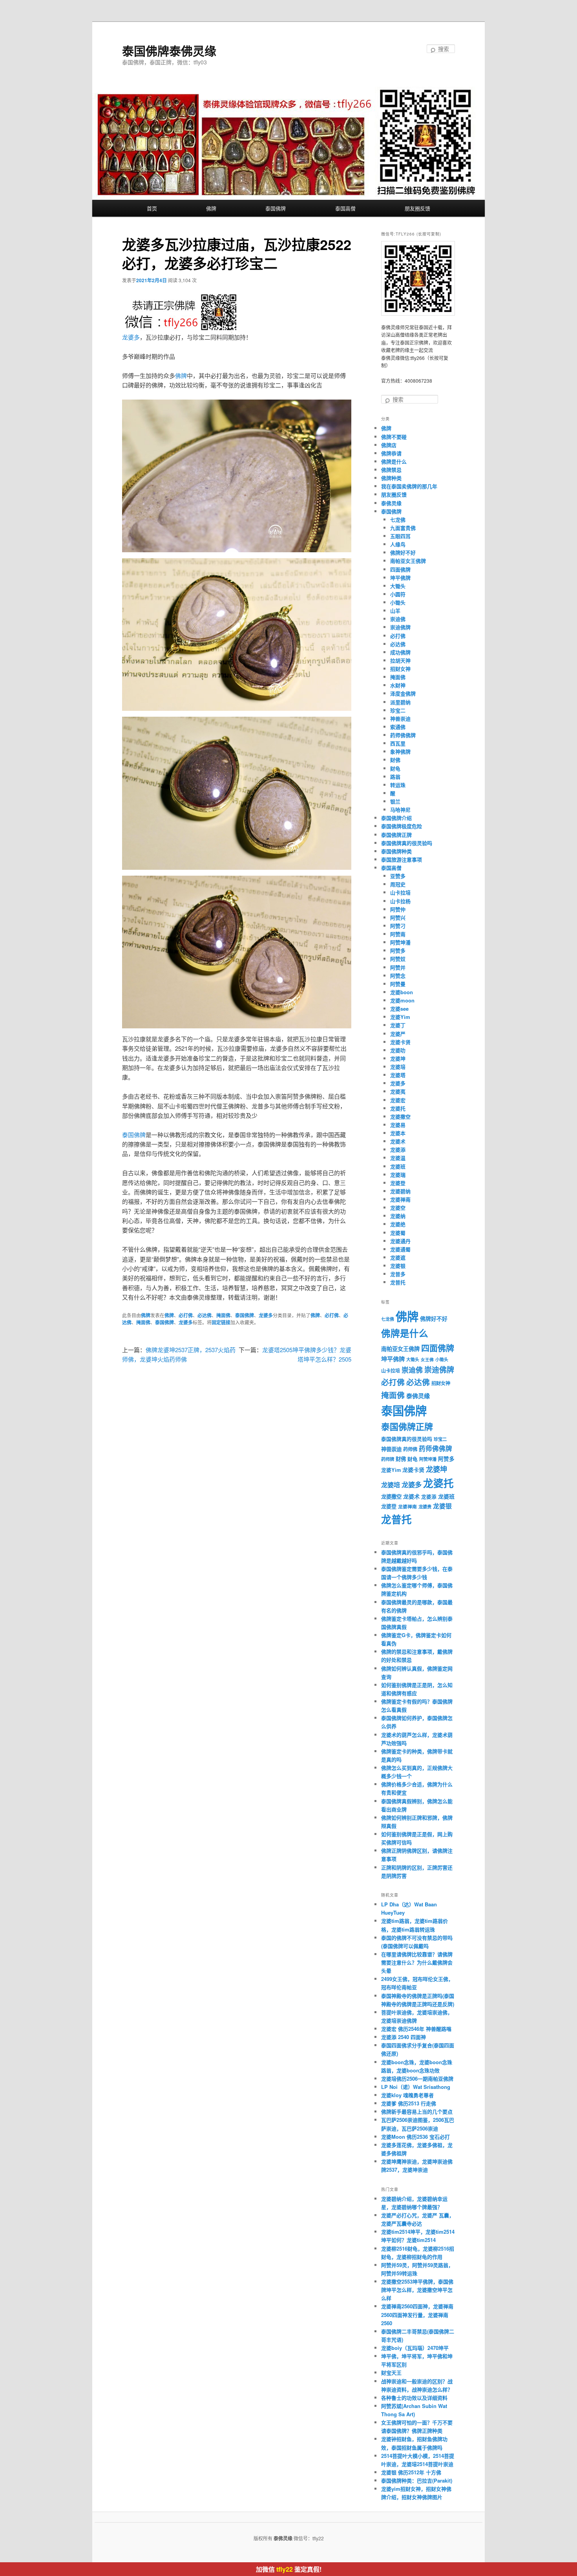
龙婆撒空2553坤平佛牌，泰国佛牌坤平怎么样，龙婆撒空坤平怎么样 (417, 2290)
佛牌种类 (391, 478)
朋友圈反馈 (417, 208)
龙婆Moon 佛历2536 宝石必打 (415, 2137)
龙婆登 (398, 1183)
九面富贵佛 (403, 528)
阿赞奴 (398, 959)
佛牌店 (389, 445)
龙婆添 (398, 1149)
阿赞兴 (398, 917)
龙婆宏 (398, 1100)
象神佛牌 (400, 751)
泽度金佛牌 (403, 693)
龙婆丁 (398, 1025)
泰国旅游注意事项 (402, 859)
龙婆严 (398, 1034)
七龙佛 (398, 519)
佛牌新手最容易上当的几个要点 (417, 2111)
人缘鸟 (398, 544)
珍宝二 (398, 710)
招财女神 (400, 669)
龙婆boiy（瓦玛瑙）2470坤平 (415, 2348)
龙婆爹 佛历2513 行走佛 (409, 2103)
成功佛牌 (400, 652)
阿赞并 (398, 967)
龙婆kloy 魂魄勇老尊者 (407, 2095)
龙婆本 (398, 1133)
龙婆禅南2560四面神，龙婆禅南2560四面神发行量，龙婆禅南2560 (417, 2314)
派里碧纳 (400, 702)
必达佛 (205, 1315)
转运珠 (398, 785)
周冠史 (398, 884)
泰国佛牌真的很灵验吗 (407, 843)
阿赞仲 (398, 909)
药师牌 (388, 1459)
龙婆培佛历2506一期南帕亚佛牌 (417, 2079)
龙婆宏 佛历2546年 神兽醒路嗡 (416, 2029)
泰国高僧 (345, 208)
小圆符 (398, 594)
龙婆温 (398, 1158)
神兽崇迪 (400, 718)
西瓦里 (398, 743)
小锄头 (398, 602)
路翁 (395, 777)
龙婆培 (398, 1067)
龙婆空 (398, 1208)
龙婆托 (398, 1108)
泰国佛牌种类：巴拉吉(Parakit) (417, 2480)
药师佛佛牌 (403, 735)
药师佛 (410, 1449)
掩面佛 (223, 1315)
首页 (152, 208)
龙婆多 (131, 337)
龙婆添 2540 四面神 (404, 2037)
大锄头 (398, 586)
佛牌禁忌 (391, 470)
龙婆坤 (398, 1058)
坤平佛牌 (400, 578)
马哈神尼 (400, 810)
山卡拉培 (400, 892)
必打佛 (186, 1315)
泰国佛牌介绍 (396, 818)
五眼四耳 (400, 536)
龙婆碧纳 (400, 1191)
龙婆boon (402, 992)
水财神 (398, 685)
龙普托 (398, 1282)
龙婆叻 (398, 1050)
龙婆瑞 (398, 1175)
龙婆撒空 (400, 1116)
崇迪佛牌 (400, 627)
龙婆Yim (400, 1017)
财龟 (395, 768)
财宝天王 (391, 2372)
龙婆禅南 (400, 1199)
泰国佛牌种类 (396, 851)
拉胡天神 (400, 660)
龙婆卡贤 (400, 1042)
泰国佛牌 (276, 208)
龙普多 (398, 1274)
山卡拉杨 (400, 901)
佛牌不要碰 (394, 437)
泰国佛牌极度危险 (402, 826)
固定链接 (221, 1322)
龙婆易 (398, 1125)
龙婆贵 (425, 1507)
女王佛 (427, 1359)
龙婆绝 (398, 1224)
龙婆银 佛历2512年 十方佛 (411, 2472)
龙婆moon (402, 1000)
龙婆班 (398, 1166)
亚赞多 (398, 876)
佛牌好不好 (403, 552)
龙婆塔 (398, 1075)
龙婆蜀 (398, 1233)
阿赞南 (398, 934)
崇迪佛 (398, 619)
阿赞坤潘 (400, 942)
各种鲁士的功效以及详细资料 (414, 2398)
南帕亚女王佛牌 (408, 561)
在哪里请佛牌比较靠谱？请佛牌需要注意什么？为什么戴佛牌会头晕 (417, 1962)
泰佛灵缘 (391, 503)
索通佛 (398, 727)
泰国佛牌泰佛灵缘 (169, 50)
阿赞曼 (398, 984)
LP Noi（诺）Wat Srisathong (416, 2087)
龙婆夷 (398, 1091)
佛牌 (211, 208)
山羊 (395, 611)
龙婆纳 (398, 1216)
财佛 (395, 760)
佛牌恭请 (391, 453)
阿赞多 (398, 950)
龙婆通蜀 (400, 1249)
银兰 (395, 801)
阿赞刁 (398, 926)
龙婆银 (398, 1266)
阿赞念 (398, 976)
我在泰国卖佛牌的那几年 (409, 486)
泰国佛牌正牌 (396, 835)
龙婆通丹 (400, 1241)
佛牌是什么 (394, 461)
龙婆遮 (398, 1257)
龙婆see (399, 1009)
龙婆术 (398, 1141)
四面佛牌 (400, 569)
